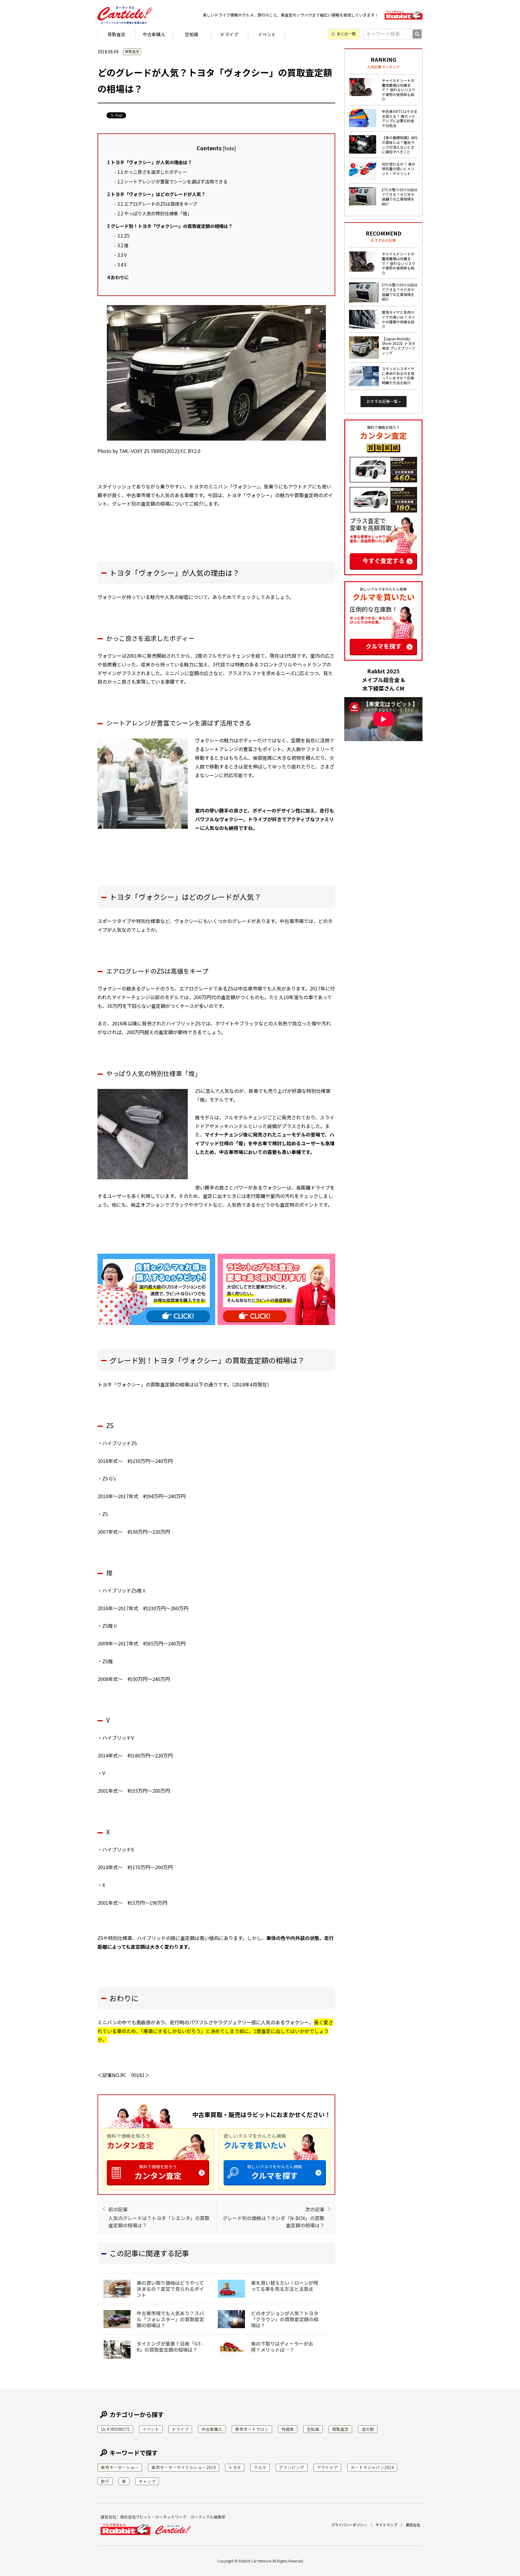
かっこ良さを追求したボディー (152, 172)
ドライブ (229, 34)
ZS (124, 235)
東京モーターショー (120, 2467)
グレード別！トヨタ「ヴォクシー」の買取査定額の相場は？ (170, 226)
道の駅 (368, 2429)
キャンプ (147, 2481)
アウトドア (327, 2467)
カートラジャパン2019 (372, 2467)
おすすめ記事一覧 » (384, 401)
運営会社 (413, 2525)
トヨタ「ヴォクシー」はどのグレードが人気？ (156, 194)
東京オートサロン (252, 2429)
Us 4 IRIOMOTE (115, 2429)
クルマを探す (275, 2172)
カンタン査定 (158, 2172)
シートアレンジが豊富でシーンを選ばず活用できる (172, 181)
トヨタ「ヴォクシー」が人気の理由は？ (150, 162)
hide (229, 148)
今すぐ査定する (383, 561)
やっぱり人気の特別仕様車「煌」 (155, 213)
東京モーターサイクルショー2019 (184, 2467)
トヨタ (235, 2467)
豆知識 (192, 34)
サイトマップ (386, 2525)
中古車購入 (154, 34)
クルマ (260, 2467)
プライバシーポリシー (349, 2525)
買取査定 (116, 34)
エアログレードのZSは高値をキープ (157, 204)
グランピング (292, 2467)
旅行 (105, 2481)
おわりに (118, 277)
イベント (267, 34)
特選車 (288, 2429)
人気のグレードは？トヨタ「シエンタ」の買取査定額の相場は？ (159, 2217)
